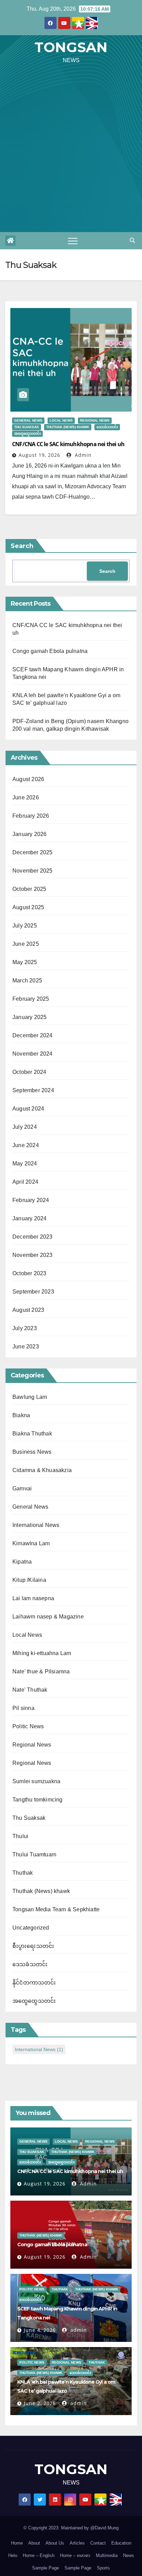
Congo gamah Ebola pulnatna (50, 651)
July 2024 (25, 1127)
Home (17, 2543)
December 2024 (33, 1035)
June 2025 (26, 944)
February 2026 (31, 816)
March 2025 (27, 981)
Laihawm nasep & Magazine (48, 1617)
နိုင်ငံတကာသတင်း (34, 1983)
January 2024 (29, 1218)
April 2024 (25, 1182)
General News (28, 420)
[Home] (10, 241)
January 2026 (29, 834)
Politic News (28, 1726)
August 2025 (28, 907)
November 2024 (33, 1054)
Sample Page (45, 2568)
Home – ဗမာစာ (75, 2555)
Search (22, 546)
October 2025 (29, 889)
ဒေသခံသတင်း (107, 427)
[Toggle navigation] (73, 241)
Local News (61, 420)
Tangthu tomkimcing (38, 1800)
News (129, 2555)
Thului (20, 1836)
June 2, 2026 (40, 2403)
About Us (55, 2543)
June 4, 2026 (40, 2330)
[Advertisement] (71, 151)
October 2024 (29, 1072)
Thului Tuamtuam (34, 1854)
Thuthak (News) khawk (68, 427)
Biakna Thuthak (32, 1434)
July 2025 (25, 926)
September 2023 (33, 1292)
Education (121, 2543)
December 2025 (33, 852)
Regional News (95, 420)
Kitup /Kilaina (29, 1580)
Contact (98, 2543)
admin (78, 2330)
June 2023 (26, 1347)
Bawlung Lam (30, 1397)
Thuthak (23, 1873)
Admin (82, 455)
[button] (132, 241)
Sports (103, 2568)
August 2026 (28, 779)
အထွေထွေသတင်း (27, 434)
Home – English (39, 2555)
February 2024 (31, 1200)
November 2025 (33, 871)
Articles (77, 2543)
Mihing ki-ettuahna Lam (42, 1653)
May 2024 (25, 1164)
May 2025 (25, 962)
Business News (32, 1452)
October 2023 (29, 1273)
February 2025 (31, 999)
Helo (13, 2555)
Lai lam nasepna (33, 1598)
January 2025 (29, 1017)
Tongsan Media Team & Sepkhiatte (56, 1909)
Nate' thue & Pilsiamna (41, 1671)
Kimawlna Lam (31, 1543)
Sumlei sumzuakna (36, 1781)
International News (36, 1525)
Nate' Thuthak (30, 1690)
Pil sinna (23, 1708)
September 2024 (33, 1090)
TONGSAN (71, 47)
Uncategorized (31, 1928)
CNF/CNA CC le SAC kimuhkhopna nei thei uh (68, 444)
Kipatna (22, 1562)
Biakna (21, 1415)
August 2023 (28, 1310)
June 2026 (26, 797)
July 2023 (25, 1328)
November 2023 (33, 1255)
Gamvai (22, 1488)
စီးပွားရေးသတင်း (33, 1946)
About (34, 2543)
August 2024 (28, 1109)
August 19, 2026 (39, 455)
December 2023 (33, 1237)
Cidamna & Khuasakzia (42, 1470)
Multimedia (107, 2555)
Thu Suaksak (27, 427)
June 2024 (26, 1145)
